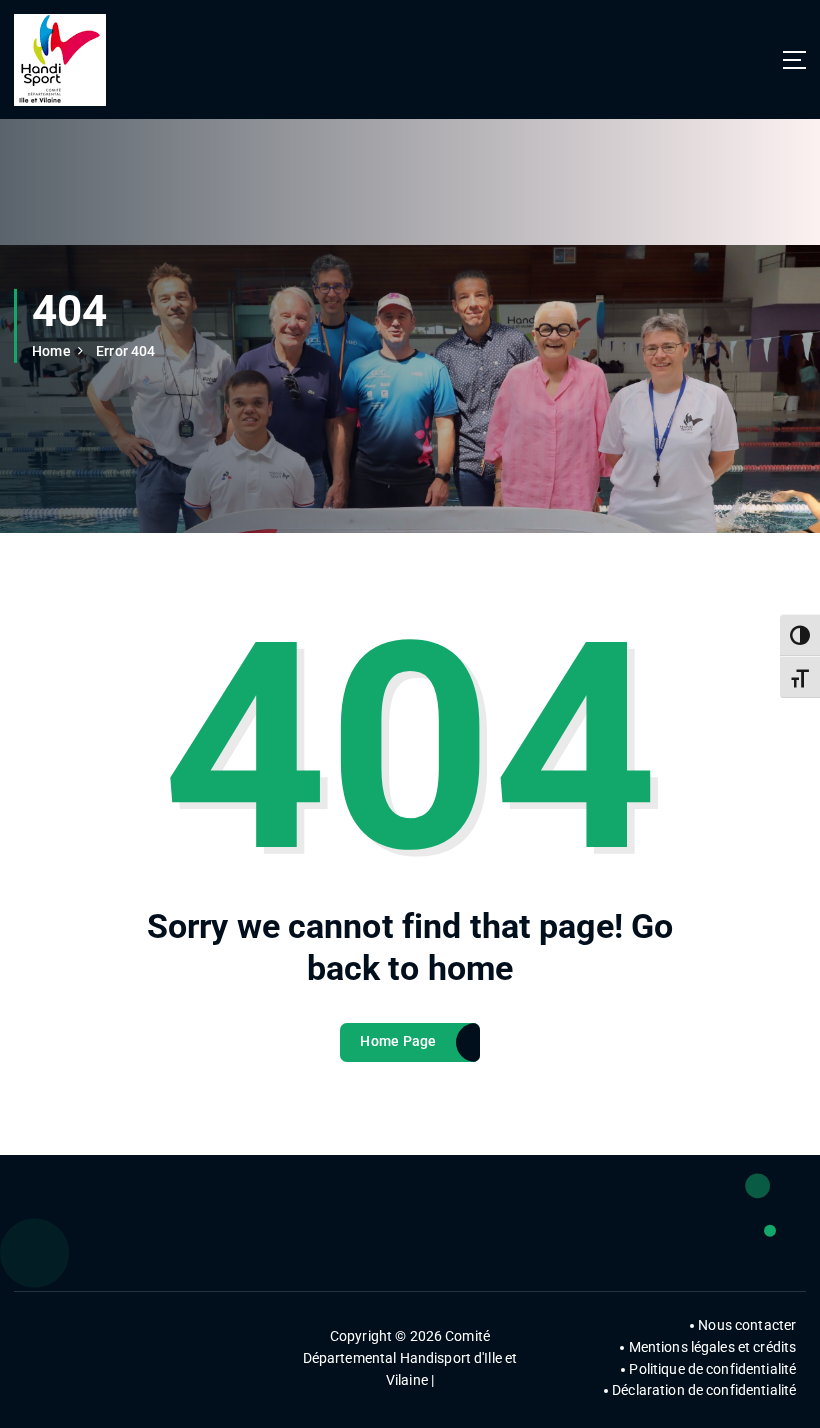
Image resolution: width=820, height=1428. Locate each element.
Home (51, 351)
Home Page (398, 1041)
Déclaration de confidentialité (704, 1390)
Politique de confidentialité (712, 1369)
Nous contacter (747, 1325)
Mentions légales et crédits (712, 1347)
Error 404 (125, 351)
